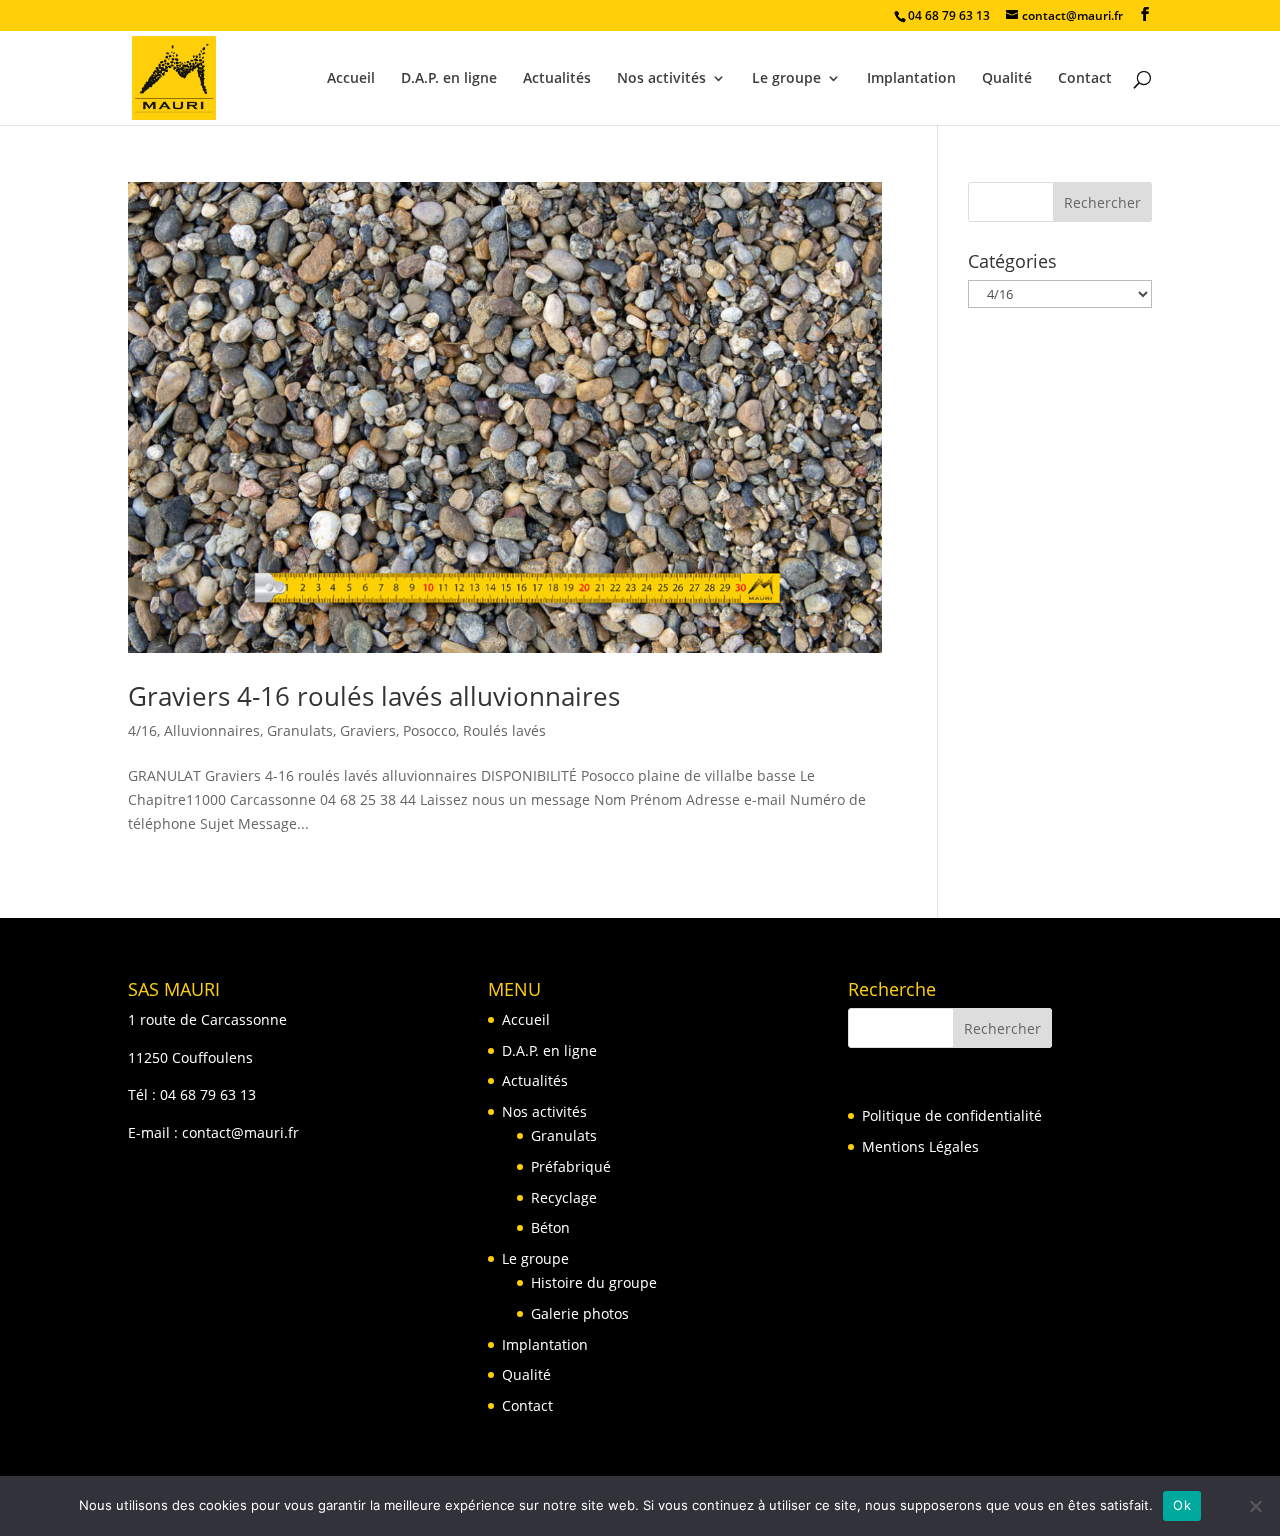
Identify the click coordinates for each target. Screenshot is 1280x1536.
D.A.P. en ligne (449, 79)
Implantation (911, 79)
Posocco (429, 730)
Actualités (557, 79)
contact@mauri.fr (240, 1132)
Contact (1085, 79)
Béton (550, 1227)
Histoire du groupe (594, 1282)
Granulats (300, 730)
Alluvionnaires (212, 730)
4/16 (142, 730)
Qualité (1007, 79)
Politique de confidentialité (952, 1115)
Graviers (368, 730)
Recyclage (564, 1197)
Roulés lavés (504, 730)
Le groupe (786, 79)
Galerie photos (580, 1313)
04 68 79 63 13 (208, 1094)
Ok (1182, 1505)
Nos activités (661, 79)
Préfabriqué (571, 1166)
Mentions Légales (920, 1146)
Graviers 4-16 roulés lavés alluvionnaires (374, 696)
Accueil (351, 79)
